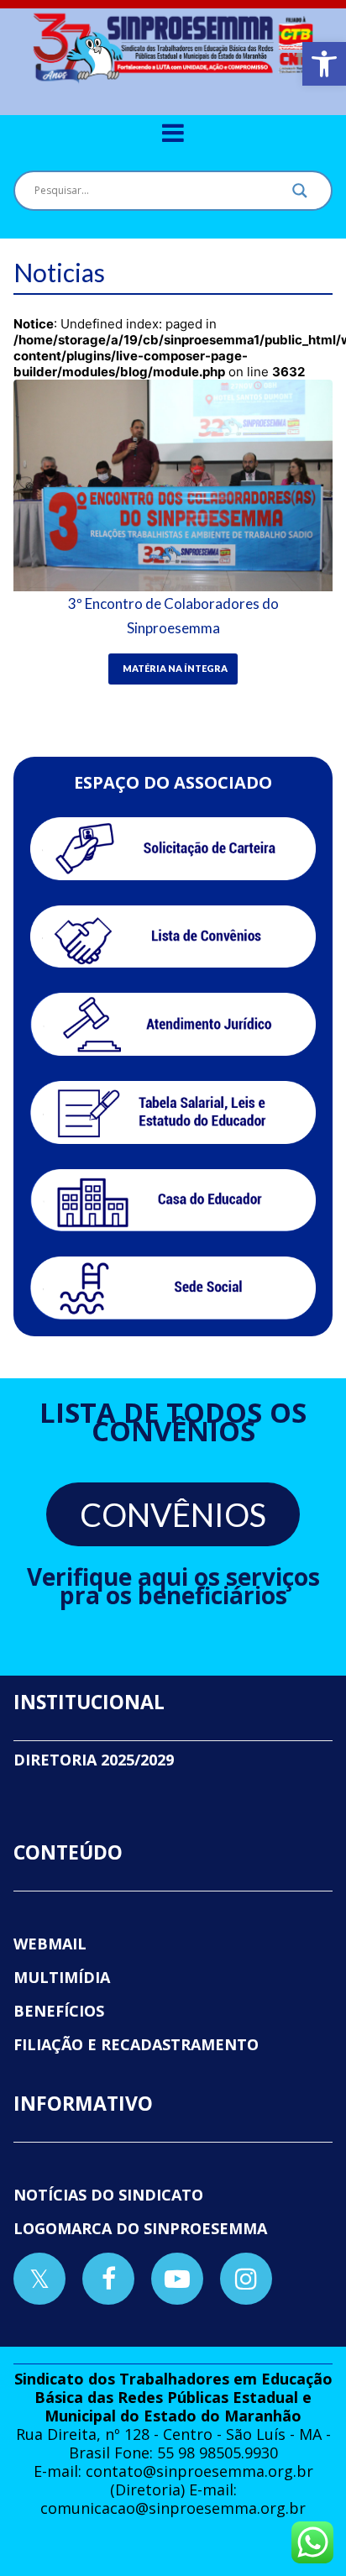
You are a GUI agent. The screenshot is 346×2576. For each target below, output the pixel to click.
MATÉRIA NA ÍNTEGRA (175, 668)
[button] (324, 64)
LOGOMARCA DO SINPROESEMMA (140, 2228)
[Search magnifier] (300, 195)
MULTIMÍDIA (62, 1977)
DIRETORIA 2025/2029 (94, 1760)
